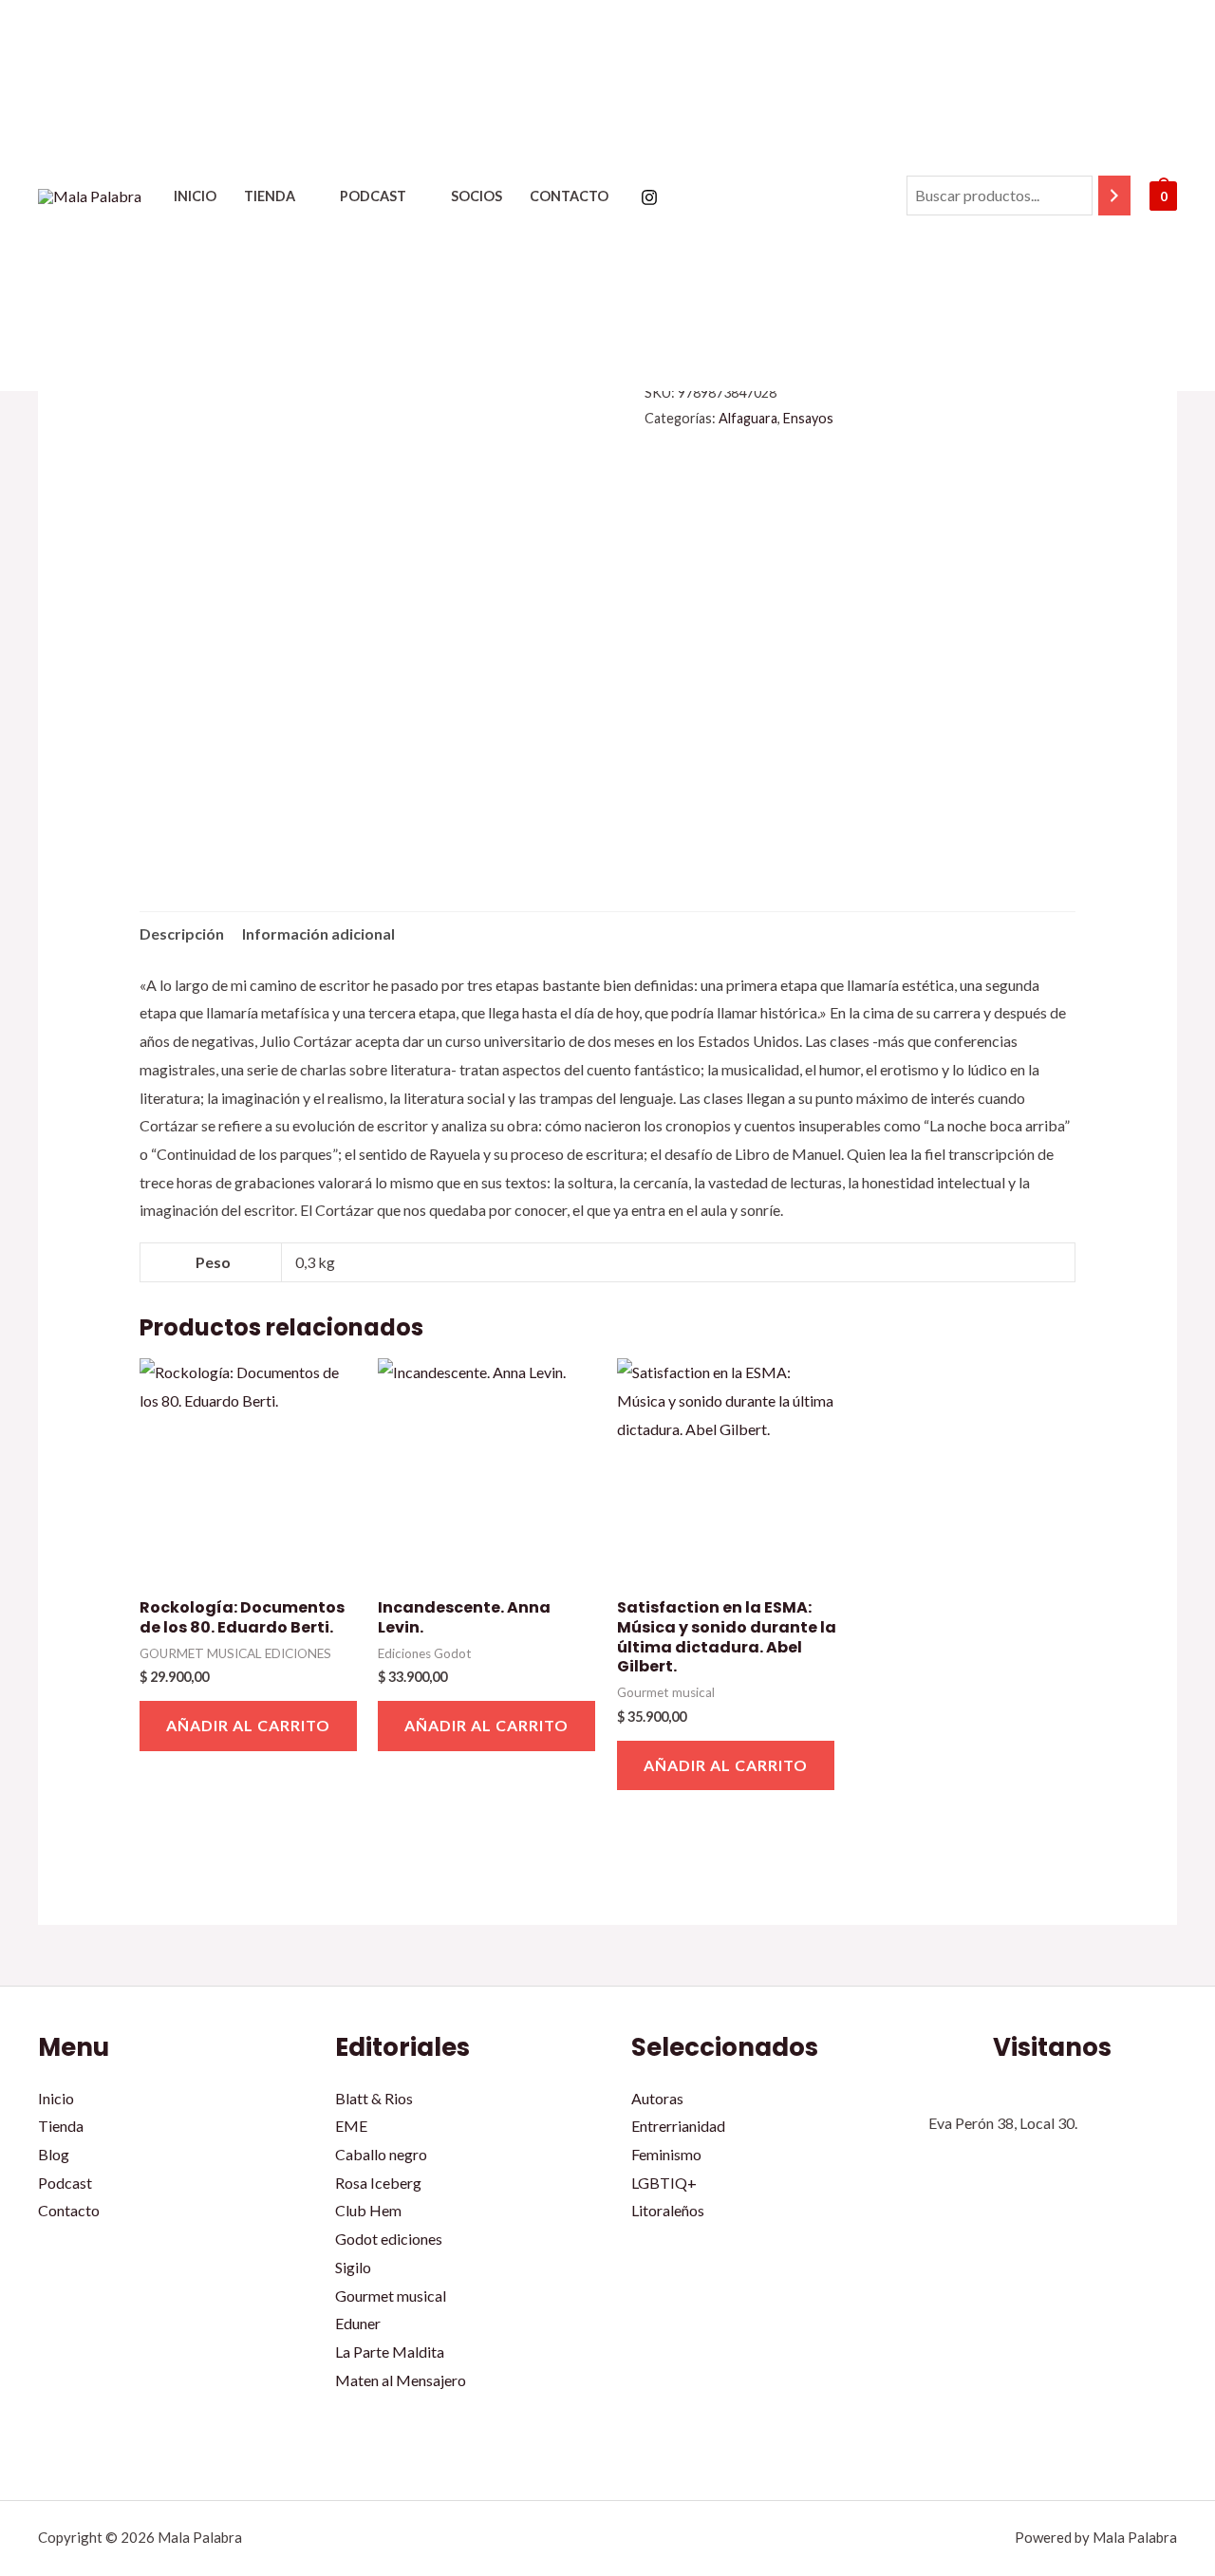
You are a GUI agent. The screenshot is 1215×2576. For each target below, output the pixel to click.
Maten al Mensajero (401, 2380)
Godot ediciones (389, 2239)
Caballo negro (381, 2154)
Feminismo (666, 2154)
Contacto (569, 196)
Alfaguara (748, 418)
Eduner (358, 2323)
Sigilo (353, 2267)
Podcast (373, 196)
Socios (477, 196)
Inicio (195, 196)
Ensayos (808, 418)
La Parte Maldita (390, 2352)
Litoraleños (668, 2210)
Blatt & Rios (374, 2098)
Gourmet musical (391, 2296)
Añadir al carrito (248, 1725)
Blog (54, 2154)
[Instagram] (649, 197)
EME (351, 2126)
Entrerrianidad (678, 2126)
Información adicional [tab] (318, 933)
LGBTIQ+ (664, 2183)
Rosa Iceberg (378, 2183)
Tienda (270, 196)
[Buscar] (1114, 196)
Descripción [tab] (182, 933)
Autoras (657, 2098)
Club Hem (368, 2210)
